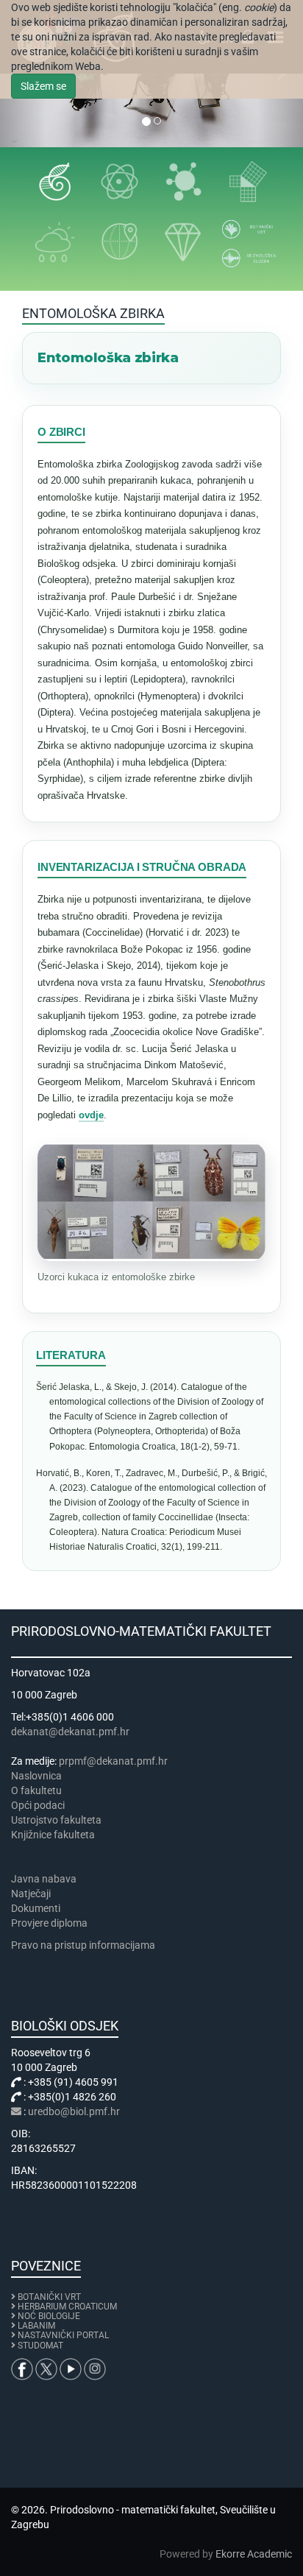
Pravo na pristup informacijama (85, 1945)
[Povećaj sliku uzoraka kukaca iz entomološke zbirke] (151, 1201)
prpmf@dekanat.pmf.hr (113, 1761)
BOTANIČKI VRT (48, 2297)
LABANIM (36, 2326)
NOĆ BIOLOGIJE (49, 2316)
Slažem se (43, 86)
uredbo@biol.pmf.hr (74, 2111)
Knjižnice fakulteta (53, 1835)
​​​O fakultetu (36, 1790)
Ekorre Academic (254, 2554)
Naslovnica (36, 1776)
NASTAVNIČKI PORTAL (63, 2335)
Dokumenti (36, 1908)
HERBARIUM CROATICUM (67, 2307)
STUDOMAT (40, 2346)
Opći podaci (38, 1805)
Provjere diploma (49, 1923)
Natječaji (31, 1894)
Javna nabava (44, 1879)
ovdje (91, 1115)
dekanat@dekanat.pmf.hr (70, 1732)
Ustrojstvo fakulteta (56, 1820)
